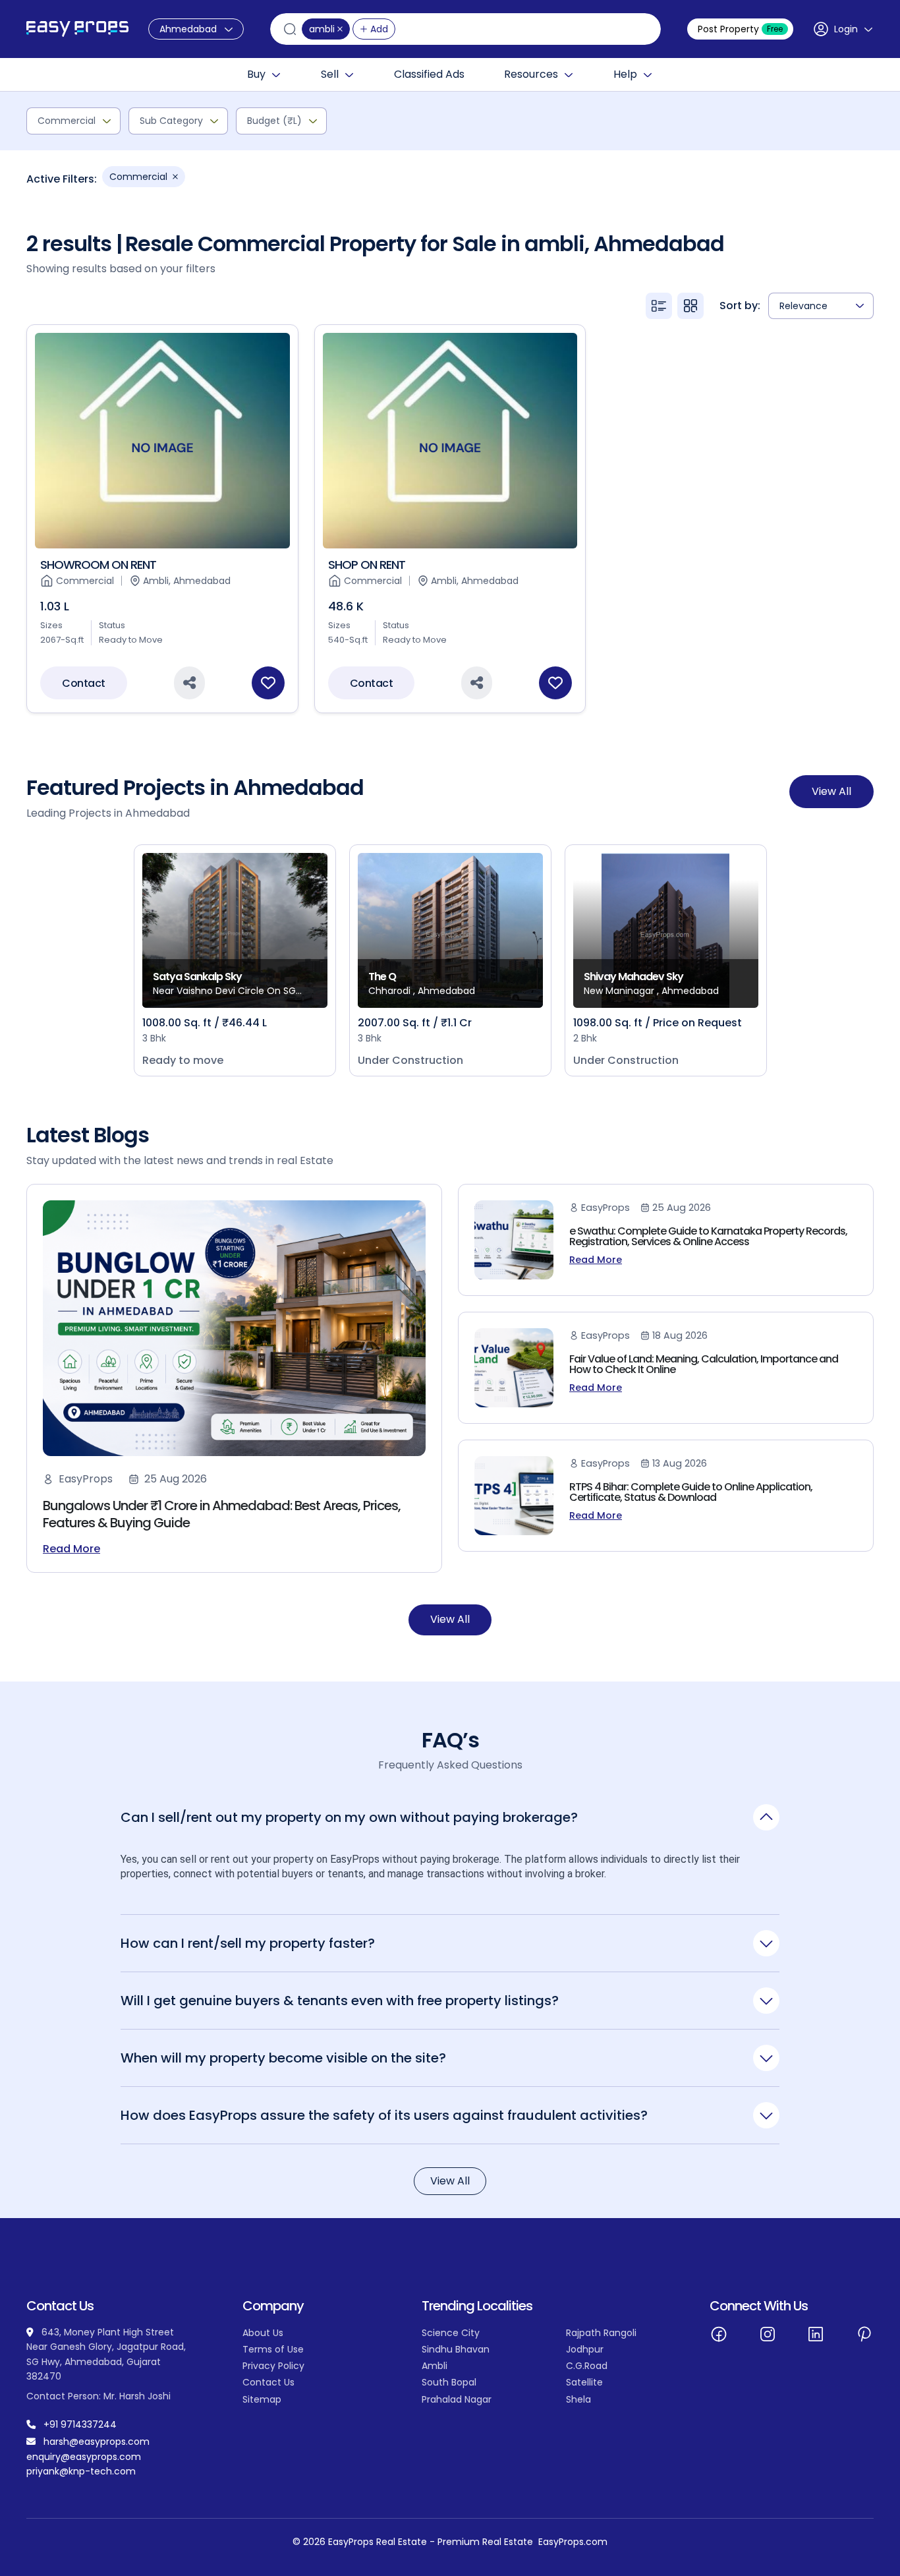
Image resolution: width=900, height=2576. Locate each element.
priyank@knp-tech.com (81, 2471)
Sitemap (262, 2399)
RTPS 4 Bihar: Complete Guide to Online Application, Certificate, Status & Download (691, 1492)
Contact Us (268, 2382)
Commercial (67, 121)
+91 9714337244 (80, 2424)
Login (846, 29)
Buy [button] (256, 74)
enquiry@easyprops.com (84, 2457)
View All (831, 791)
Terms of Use (273, 2349)
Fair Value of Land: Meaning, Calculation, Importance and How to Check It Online (704, 1364)
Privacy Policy (273, 2366)
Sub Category (171, 121)
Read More (71, 1549)
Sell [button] (330, 74)
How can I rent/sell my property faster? (248, 1943)
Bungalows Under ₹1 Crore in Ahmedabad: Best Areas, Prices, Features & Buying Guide (222, 1514)
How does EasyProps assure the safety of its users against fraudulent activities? (384, 2115)
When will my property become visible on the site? (283, 2058)
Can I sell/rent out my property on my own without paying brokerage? (349, 1817)
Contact (84, 683)
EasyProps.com (573, 2542)
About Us (263, 2333)
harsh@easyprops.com (97, 2442)
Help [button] (625, 74)
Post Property (740, 29)
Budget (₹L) (274, 121)
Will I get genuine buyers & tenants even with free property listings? (340, 2000)
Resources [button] (531, 74)
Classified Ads (429, 74)
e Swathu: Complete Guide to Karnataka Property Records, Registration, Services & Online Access (708, 1236)
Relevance (803, 306)
